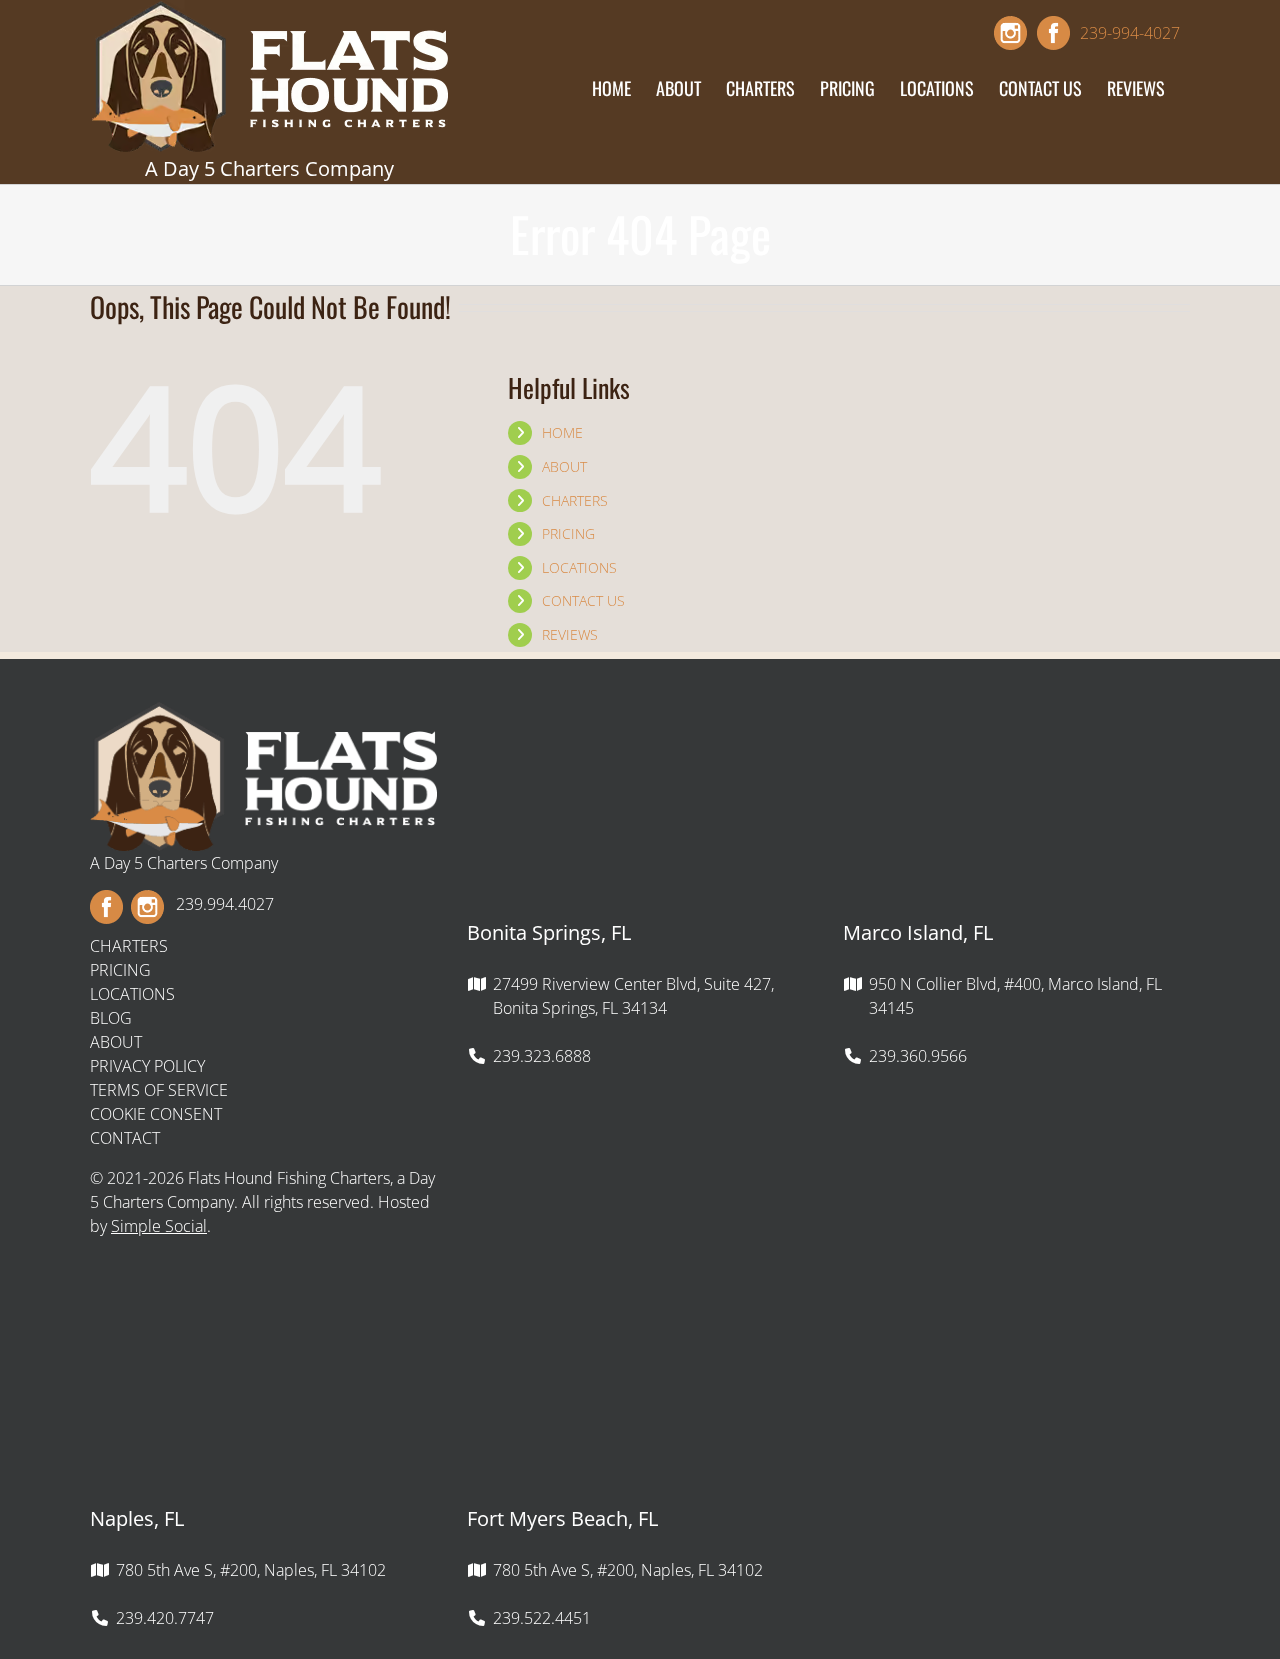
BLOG (111, 1018)
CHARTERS (575, 500)
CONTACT (125, 1138)
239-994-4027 (1130, 33)
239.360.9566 (918, 1056)
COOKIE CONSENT (156, 1114)
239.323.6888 (542, 1056)
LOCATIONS (579, 567)
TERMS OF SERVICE (159, 1090)
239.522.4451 (542, 1618)
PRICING (568, 533)
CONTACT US (583, 600)
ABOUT (564, 466)
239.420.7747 (165, 1618)
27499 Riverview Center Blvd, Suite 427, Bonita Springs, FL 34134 (633, 996)
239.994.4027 (225, 904)
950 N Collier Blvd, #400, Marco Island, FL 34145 (1015, 996)
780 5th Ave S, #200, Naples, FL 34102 (251, 1570)
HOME (562, 432)
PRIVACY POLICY (147, 1066)
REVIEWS (570, 634)
